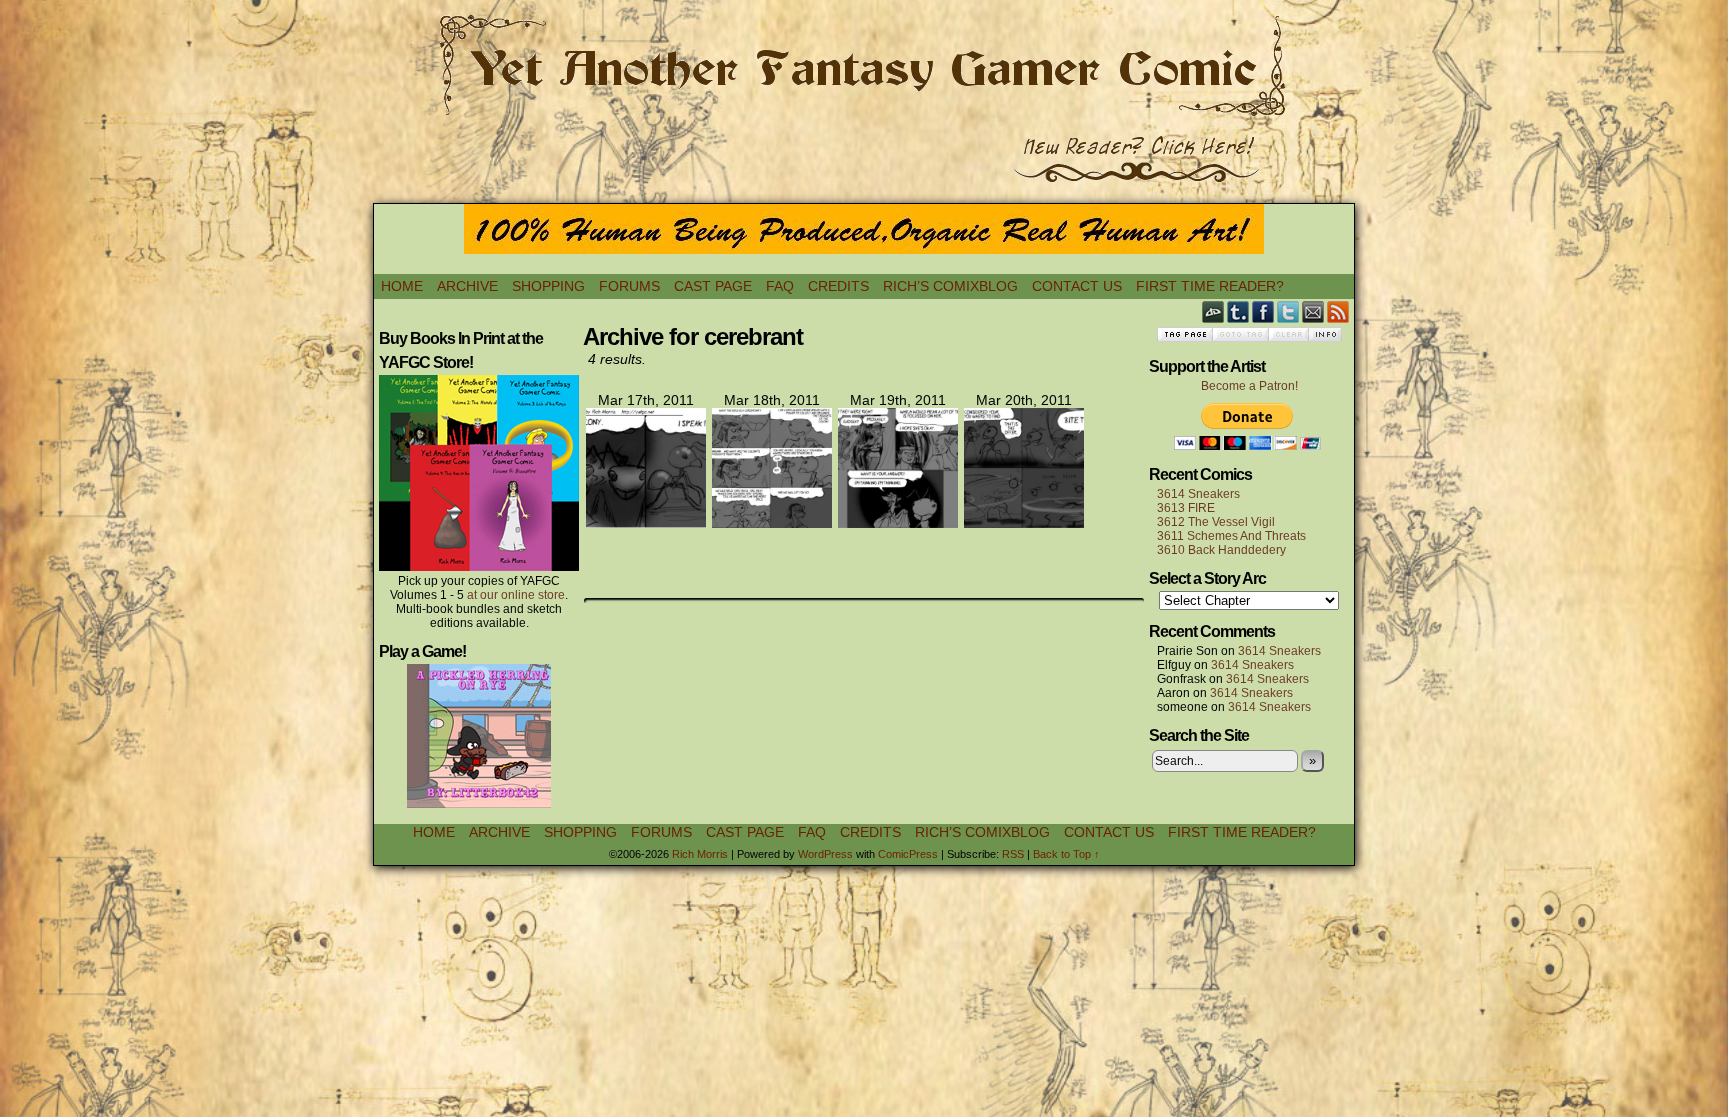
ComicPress (908, 854)
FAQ (780, 286)
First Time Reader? (1210, 286)
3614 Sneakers (1198, 494)
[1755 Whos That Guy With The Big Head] (646, 523)
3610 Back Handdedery (1221, 550)
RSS (1338, 311)
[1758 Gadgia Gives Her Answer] (1024, 523)
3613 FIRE (1186, 508)
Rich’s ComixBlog (950, 286)
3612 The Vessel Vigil (1216, 522)
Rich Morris (700, 854)
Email (1313, 311)
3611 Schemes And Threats (1231, 536)
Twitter (1288, 311)
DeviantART (1213, 311)
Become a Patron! (1249, 386)
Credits (838, 286)
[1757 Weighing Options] (898, 523)
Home (402, 286)
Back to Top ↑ (1066, 854)
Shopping (548, 286)
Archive (467, 286)
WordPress (825, 854)
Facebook (1263, 311)
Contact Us (1077, 286)
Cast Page (713, 286)
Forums (629, 286)
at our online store (516, 595)
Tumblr (1238, 311)
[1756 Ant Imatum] (772, 523)
